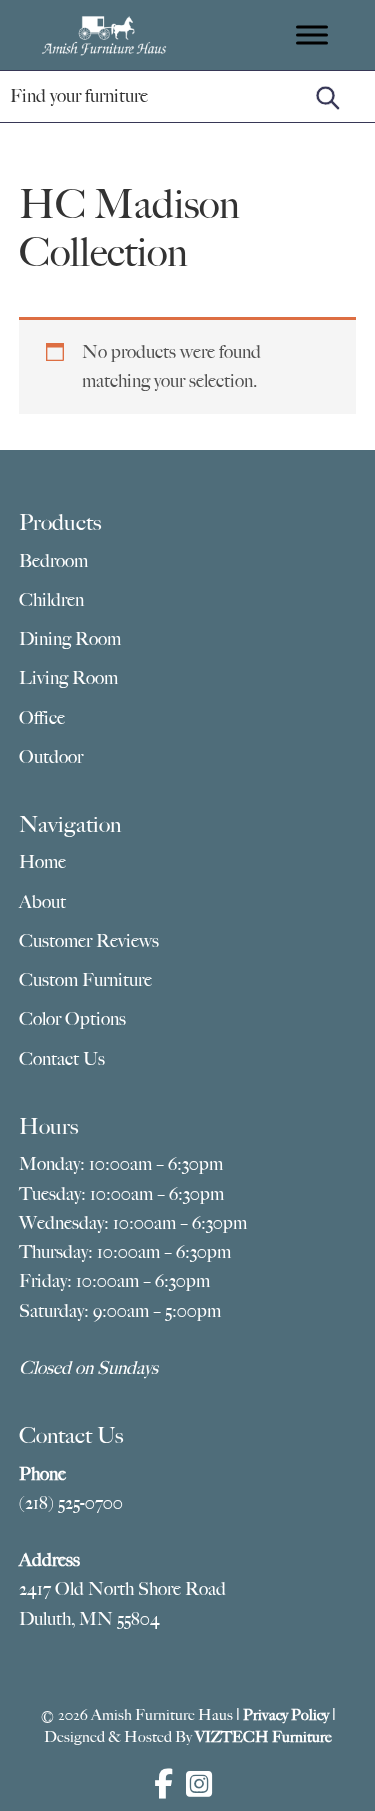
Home (42, 862)
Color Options (72, 1019)
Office (42, 718)
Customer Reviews (89, 941)
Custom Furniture (85, 980)
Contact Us (62, 1059)
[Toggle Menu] (312, 34)
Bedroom (53, 561)
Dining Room (70, 639)
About (42, 902)
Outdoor (51, 757)
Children (51, 600)
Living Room (68, 678)
